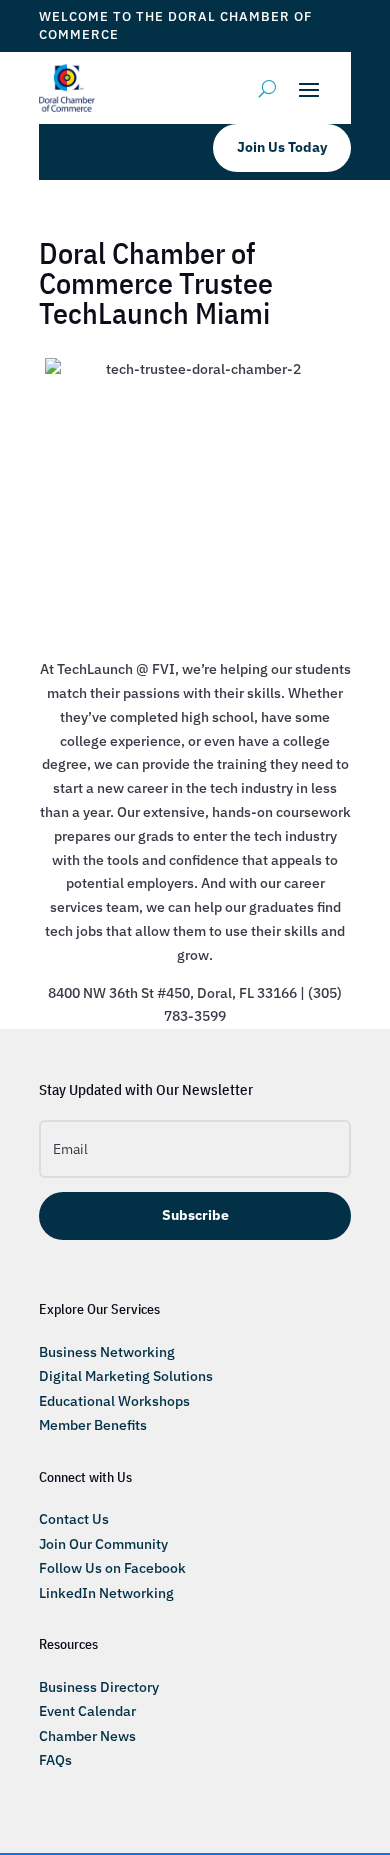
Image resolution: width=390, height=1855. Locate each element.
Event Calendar (87, 1711)
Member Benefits (93, 1425)
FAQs (55, 1760)
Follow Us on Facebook (112, 1568)
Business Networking (107, 1352)
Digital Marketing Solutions (126, 1376)
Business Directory (99, 1687)
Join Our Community (103, 1544)
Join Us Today (282, 147)
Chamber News (87, 1736)
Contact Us (74, 1519)
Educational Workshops (114, 1401)
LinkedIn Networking (106, 1593)
